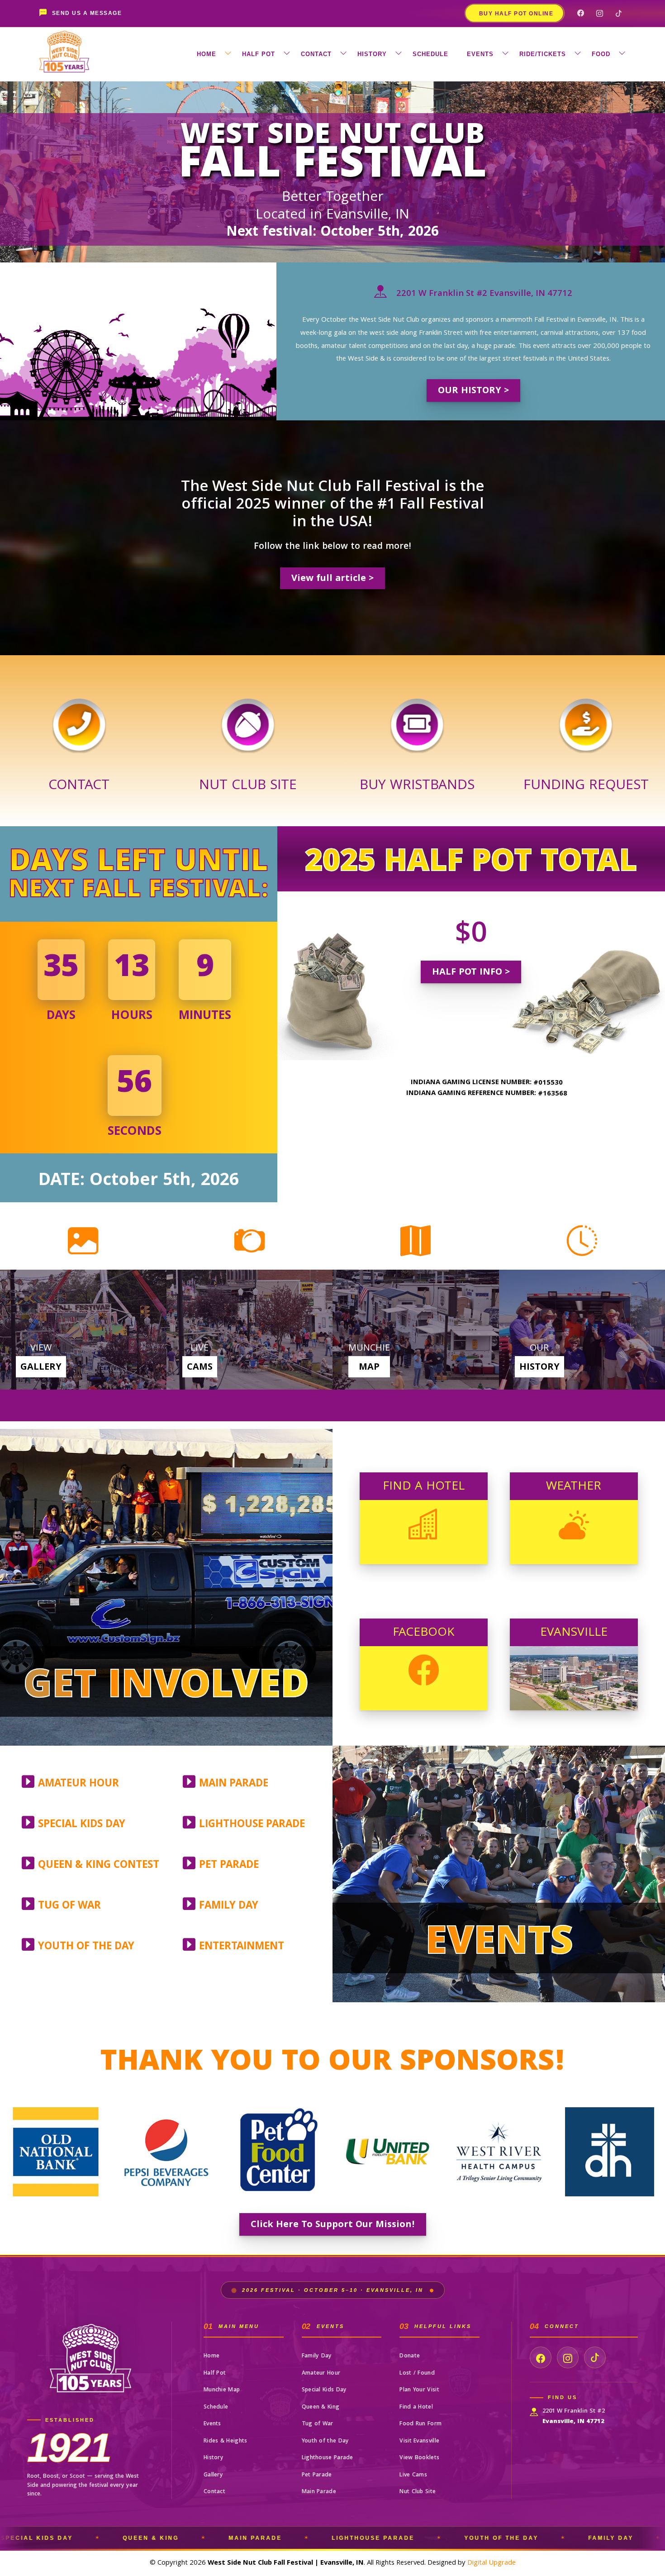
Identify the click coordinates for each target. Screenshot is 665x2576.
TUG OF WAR (69, 1907)
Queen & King (321, 2407)
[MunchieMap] (416, 1330)
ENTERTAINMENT (242, 1947)
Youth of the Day (325, 2441)
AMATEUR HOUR (78, 1784)
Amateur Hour (321, 2374)
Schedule (216, 2407)
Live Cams (413, 2475)
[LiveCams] (250, 1330)
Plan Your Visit (419, 2390)
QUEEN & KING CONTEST (99, 1866)
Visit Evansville (419, 2441)
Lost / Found (417, 2374)
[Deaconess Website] (388, 2152)
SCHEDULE (430, 54)
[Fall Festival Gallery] (83, 1330)
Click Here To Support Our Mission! (333, 2225)
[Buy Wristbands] (417, 716)
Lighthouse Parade (328, 2458)
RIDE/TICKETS (543, 54)
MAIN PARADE (234, 1784)
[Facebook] (580, 13)
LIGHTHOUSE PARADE (252, 1825)
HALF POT (259, 54)
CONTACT (316, 54)
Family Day (317, 2356)
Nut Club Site (418, 2492)
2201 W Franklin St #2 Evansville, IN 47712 (483, 294)
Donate (410, 2356)
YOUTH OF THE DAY (86, 1947)
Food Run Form (420, 2424)
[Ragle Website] (499, 2152)
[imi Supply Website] (610, 2152)
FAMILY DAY (229, 1907)
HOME (207, 54)
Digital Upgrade (492, 2563)
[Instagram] (599, 13)
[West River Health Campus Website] (277, 2152)
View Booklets (419, 2458)
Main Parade (319, 2492)
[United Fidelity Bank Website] (166, 2152)
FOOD (601, 54)
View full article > (332, 579)
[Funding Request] (586, 716)
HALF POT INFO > (471, 973)
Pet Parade (317, 2475)
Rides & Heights (226, 2441)
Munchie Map (222, 2390)
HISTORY (372, 54)
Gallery (213, 2475)
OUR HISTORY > (473, 391)
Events (212, 2424)
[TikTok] (618, 13)
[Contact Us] (79, 716)
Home (211, 2356)
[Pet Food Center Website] (55, 2152)
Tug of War (318, 2424)
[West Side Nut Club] (248, 716)
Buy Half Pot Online (516, 14)
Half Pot (215, 2374)
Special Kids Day (324, 2390)
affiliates (657, 2545)
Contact (214, 2492)
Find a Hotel (416, 2407)
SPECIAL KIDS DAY (82, 1825)
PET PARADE (229, 1866)
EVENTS (480, 54)
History (214, 2458)
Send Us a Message (87, 13)
